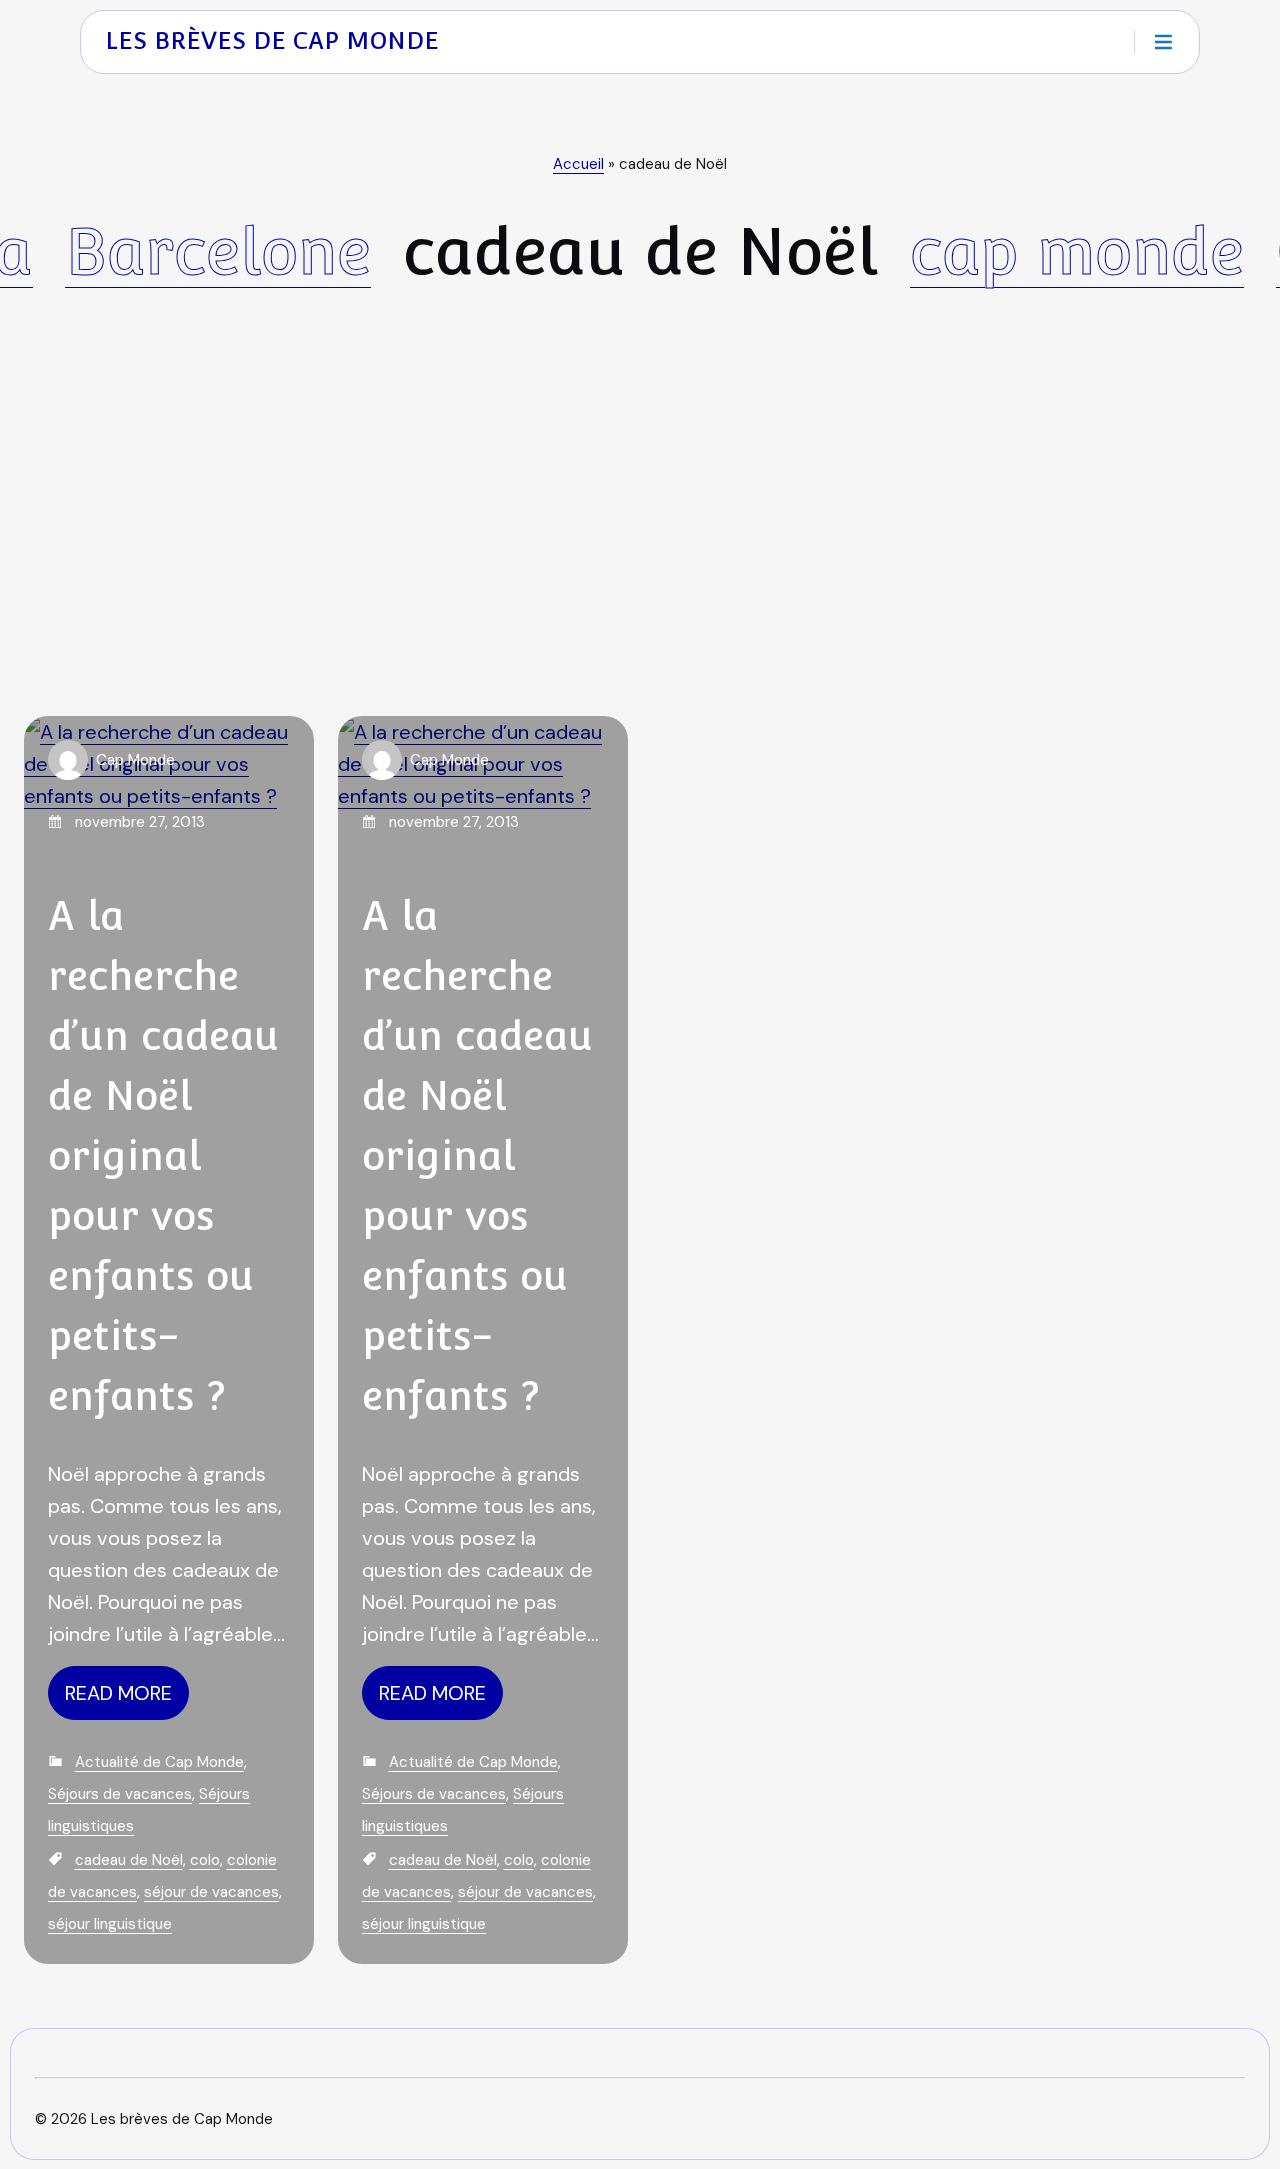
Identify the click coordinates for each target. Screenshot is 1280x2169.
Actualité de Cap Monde (159, 1762)
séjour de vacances (211, 1892)
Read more (118, 1693)
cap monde (1077, 251)
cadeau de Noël (129, 1860)
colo (205, 1860)
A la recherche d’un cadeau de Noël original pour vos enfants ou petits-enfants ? (163, 1155)
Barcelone (218, 251)
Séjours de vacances (120, 1794)
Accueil (578, 164)
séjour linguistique (110, 1924)
